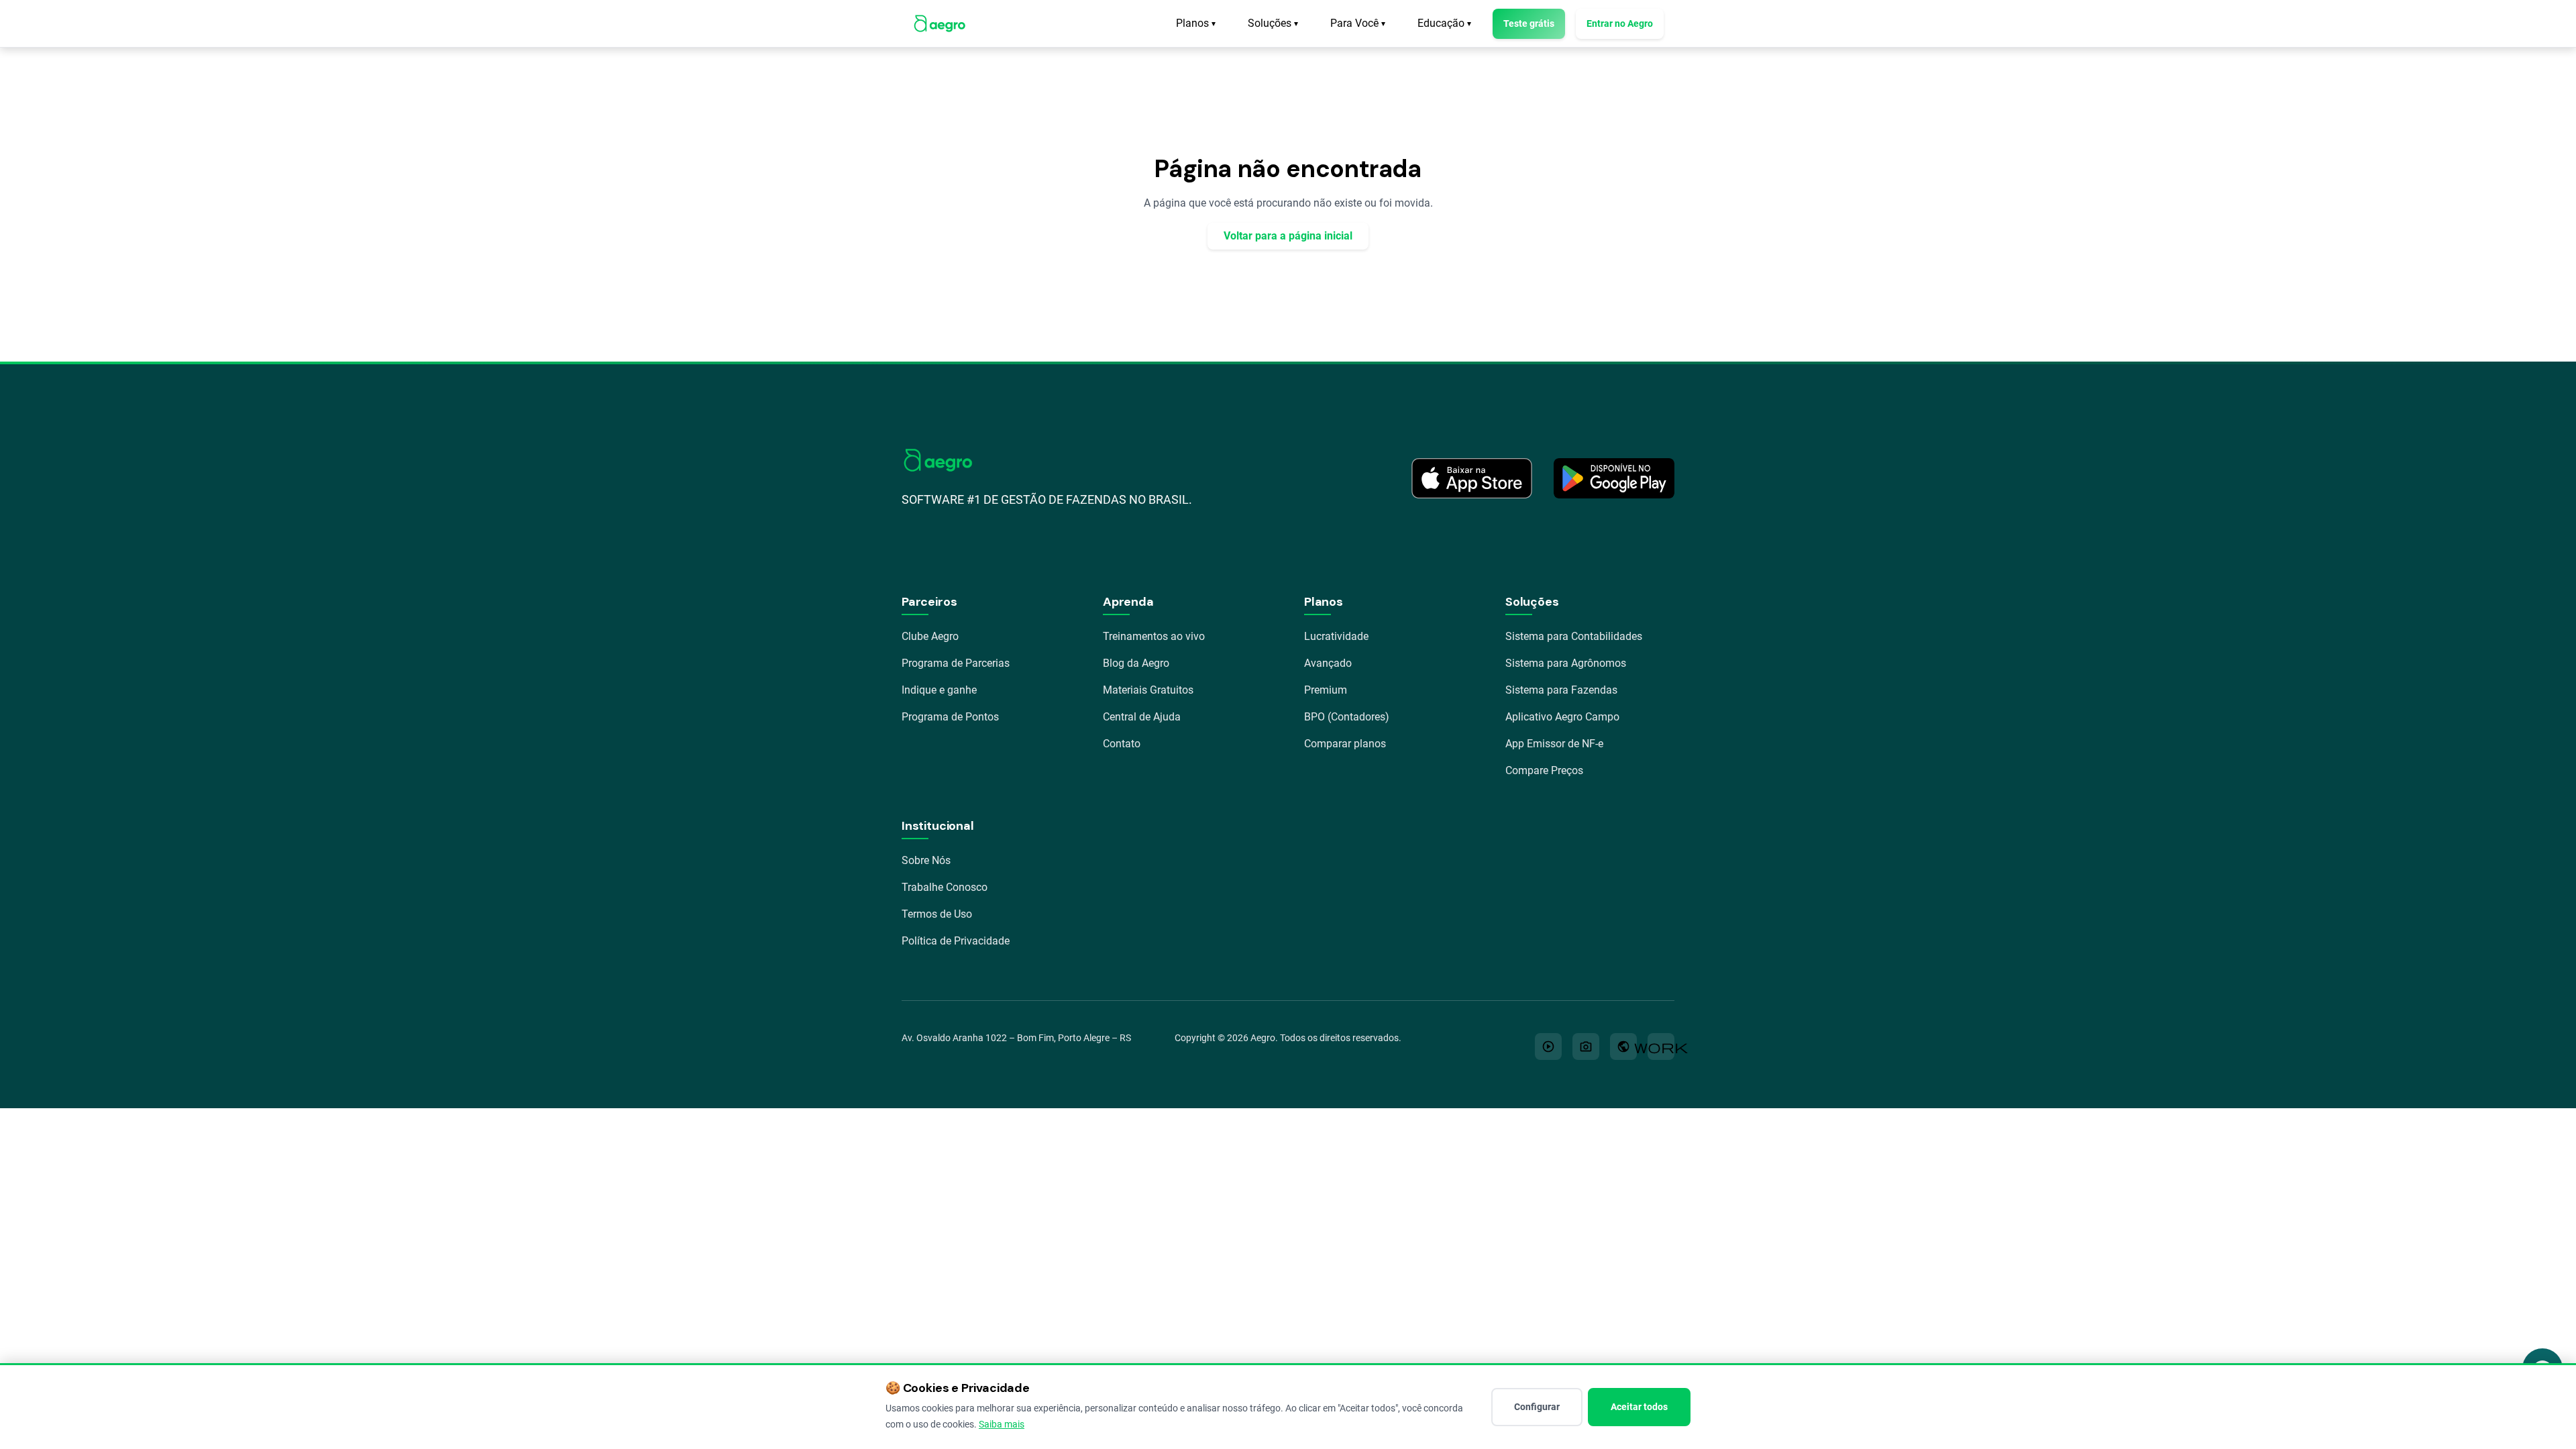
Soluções (1273, 23)
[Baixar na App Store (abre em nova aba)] (1472, 478)
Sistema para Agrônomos (1566, 663)
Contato (1122, 744)
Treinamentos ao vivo (1154, 636)
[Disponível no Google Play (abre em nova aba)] (1614, 478)
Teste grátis (1529, 23)
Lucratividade (1336, 636)
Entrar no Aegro (1620, 23)
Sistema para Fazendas (1561, 690)
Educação (1444, 23)
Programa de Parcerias (956, 663)
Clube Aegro (930, 636)
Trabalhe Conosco (945, 887)
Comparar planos (1345, 744)
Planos (1196, 23)
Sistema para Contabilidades (1574, 636)
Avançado (1328, 663)
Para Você (1358, 23)
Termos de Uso (937, 914)
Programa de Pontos (950, 717)
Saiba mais (1002, 1424)
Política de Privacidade (956, 941)
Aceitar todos (1639, 1407)
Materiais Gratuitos (1148, 690)
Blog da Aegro (1136, 663)
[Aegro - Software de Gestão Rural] (940, 23)
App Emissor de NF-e (1554, 744)
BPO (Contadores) (1347, 717)
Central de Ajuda (1142, 717)
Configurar (1537, 1407)
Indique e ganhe (939, 690)
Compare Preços (1544, 770)
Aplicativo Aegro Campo (1562, 717)
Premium (1326, 690)
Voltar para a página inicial (1288, 236)
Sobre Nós (926, 860)
